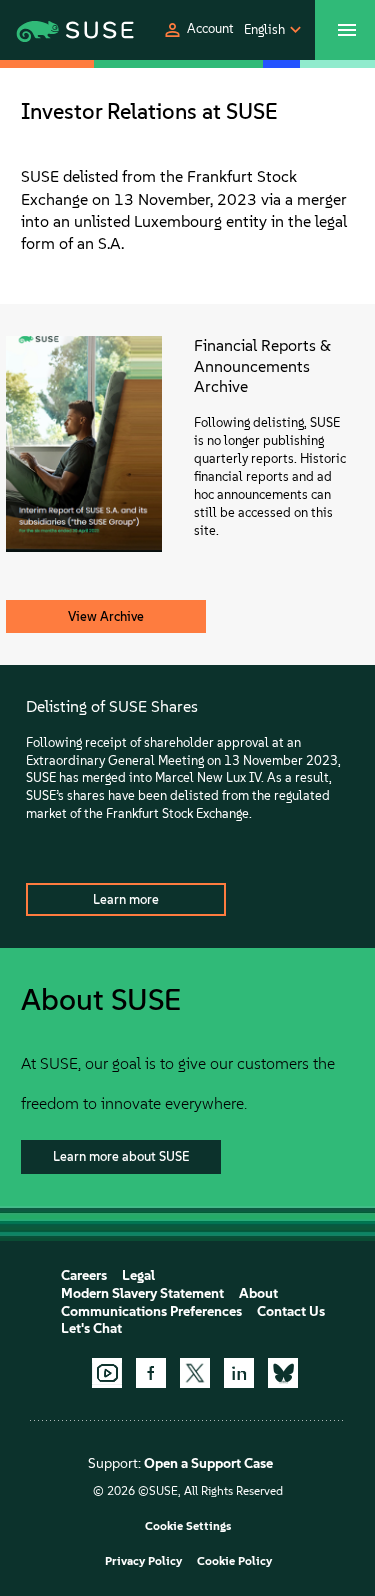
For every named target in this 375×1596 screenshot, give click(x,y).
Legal (138, 1275)
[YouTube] (107, 1373)
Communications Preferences (151, 1311)
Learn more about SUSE (121, 1156)
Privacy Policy (143, 1561)
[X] (195, 1373)
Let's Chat (91, 1328)
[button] (198, 30)
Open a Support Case (208, 1463)
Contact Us (291, 1311)
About (258, 1293)
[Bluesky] (283, 1373)
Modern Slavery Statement (142, 1293)
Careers (84, 1275)
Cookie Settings (188, 1526)
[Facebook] (151, 1373)
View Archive (106, 616)
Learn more (126, 899)
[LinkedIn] (239, 1373)
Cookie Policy (234, 1561)
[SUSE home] (51, 30)
